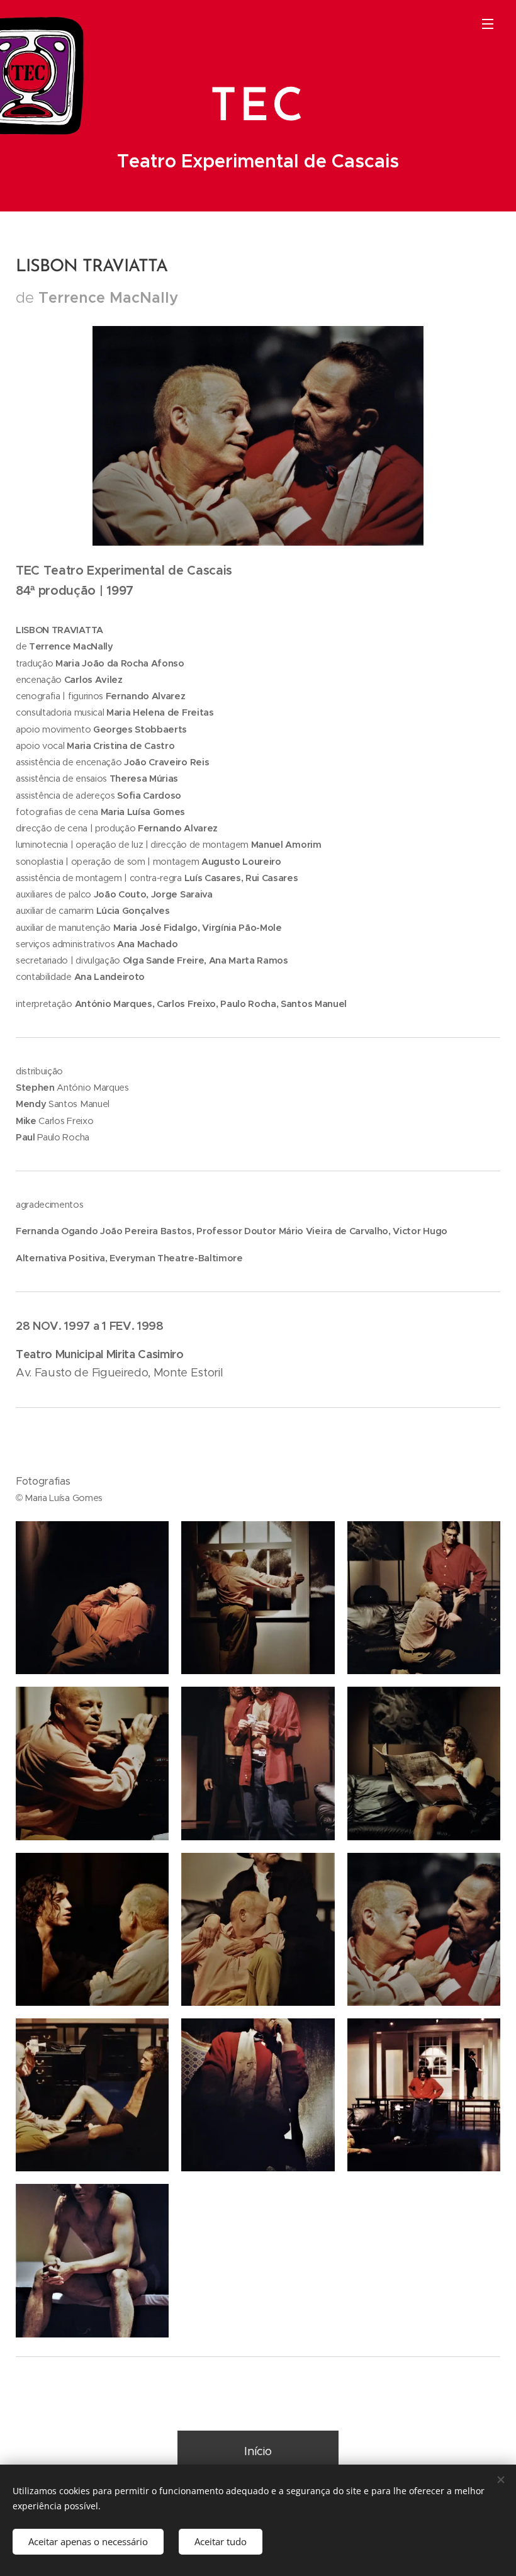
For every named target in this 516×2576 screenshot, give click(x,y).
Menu (488, 23)
